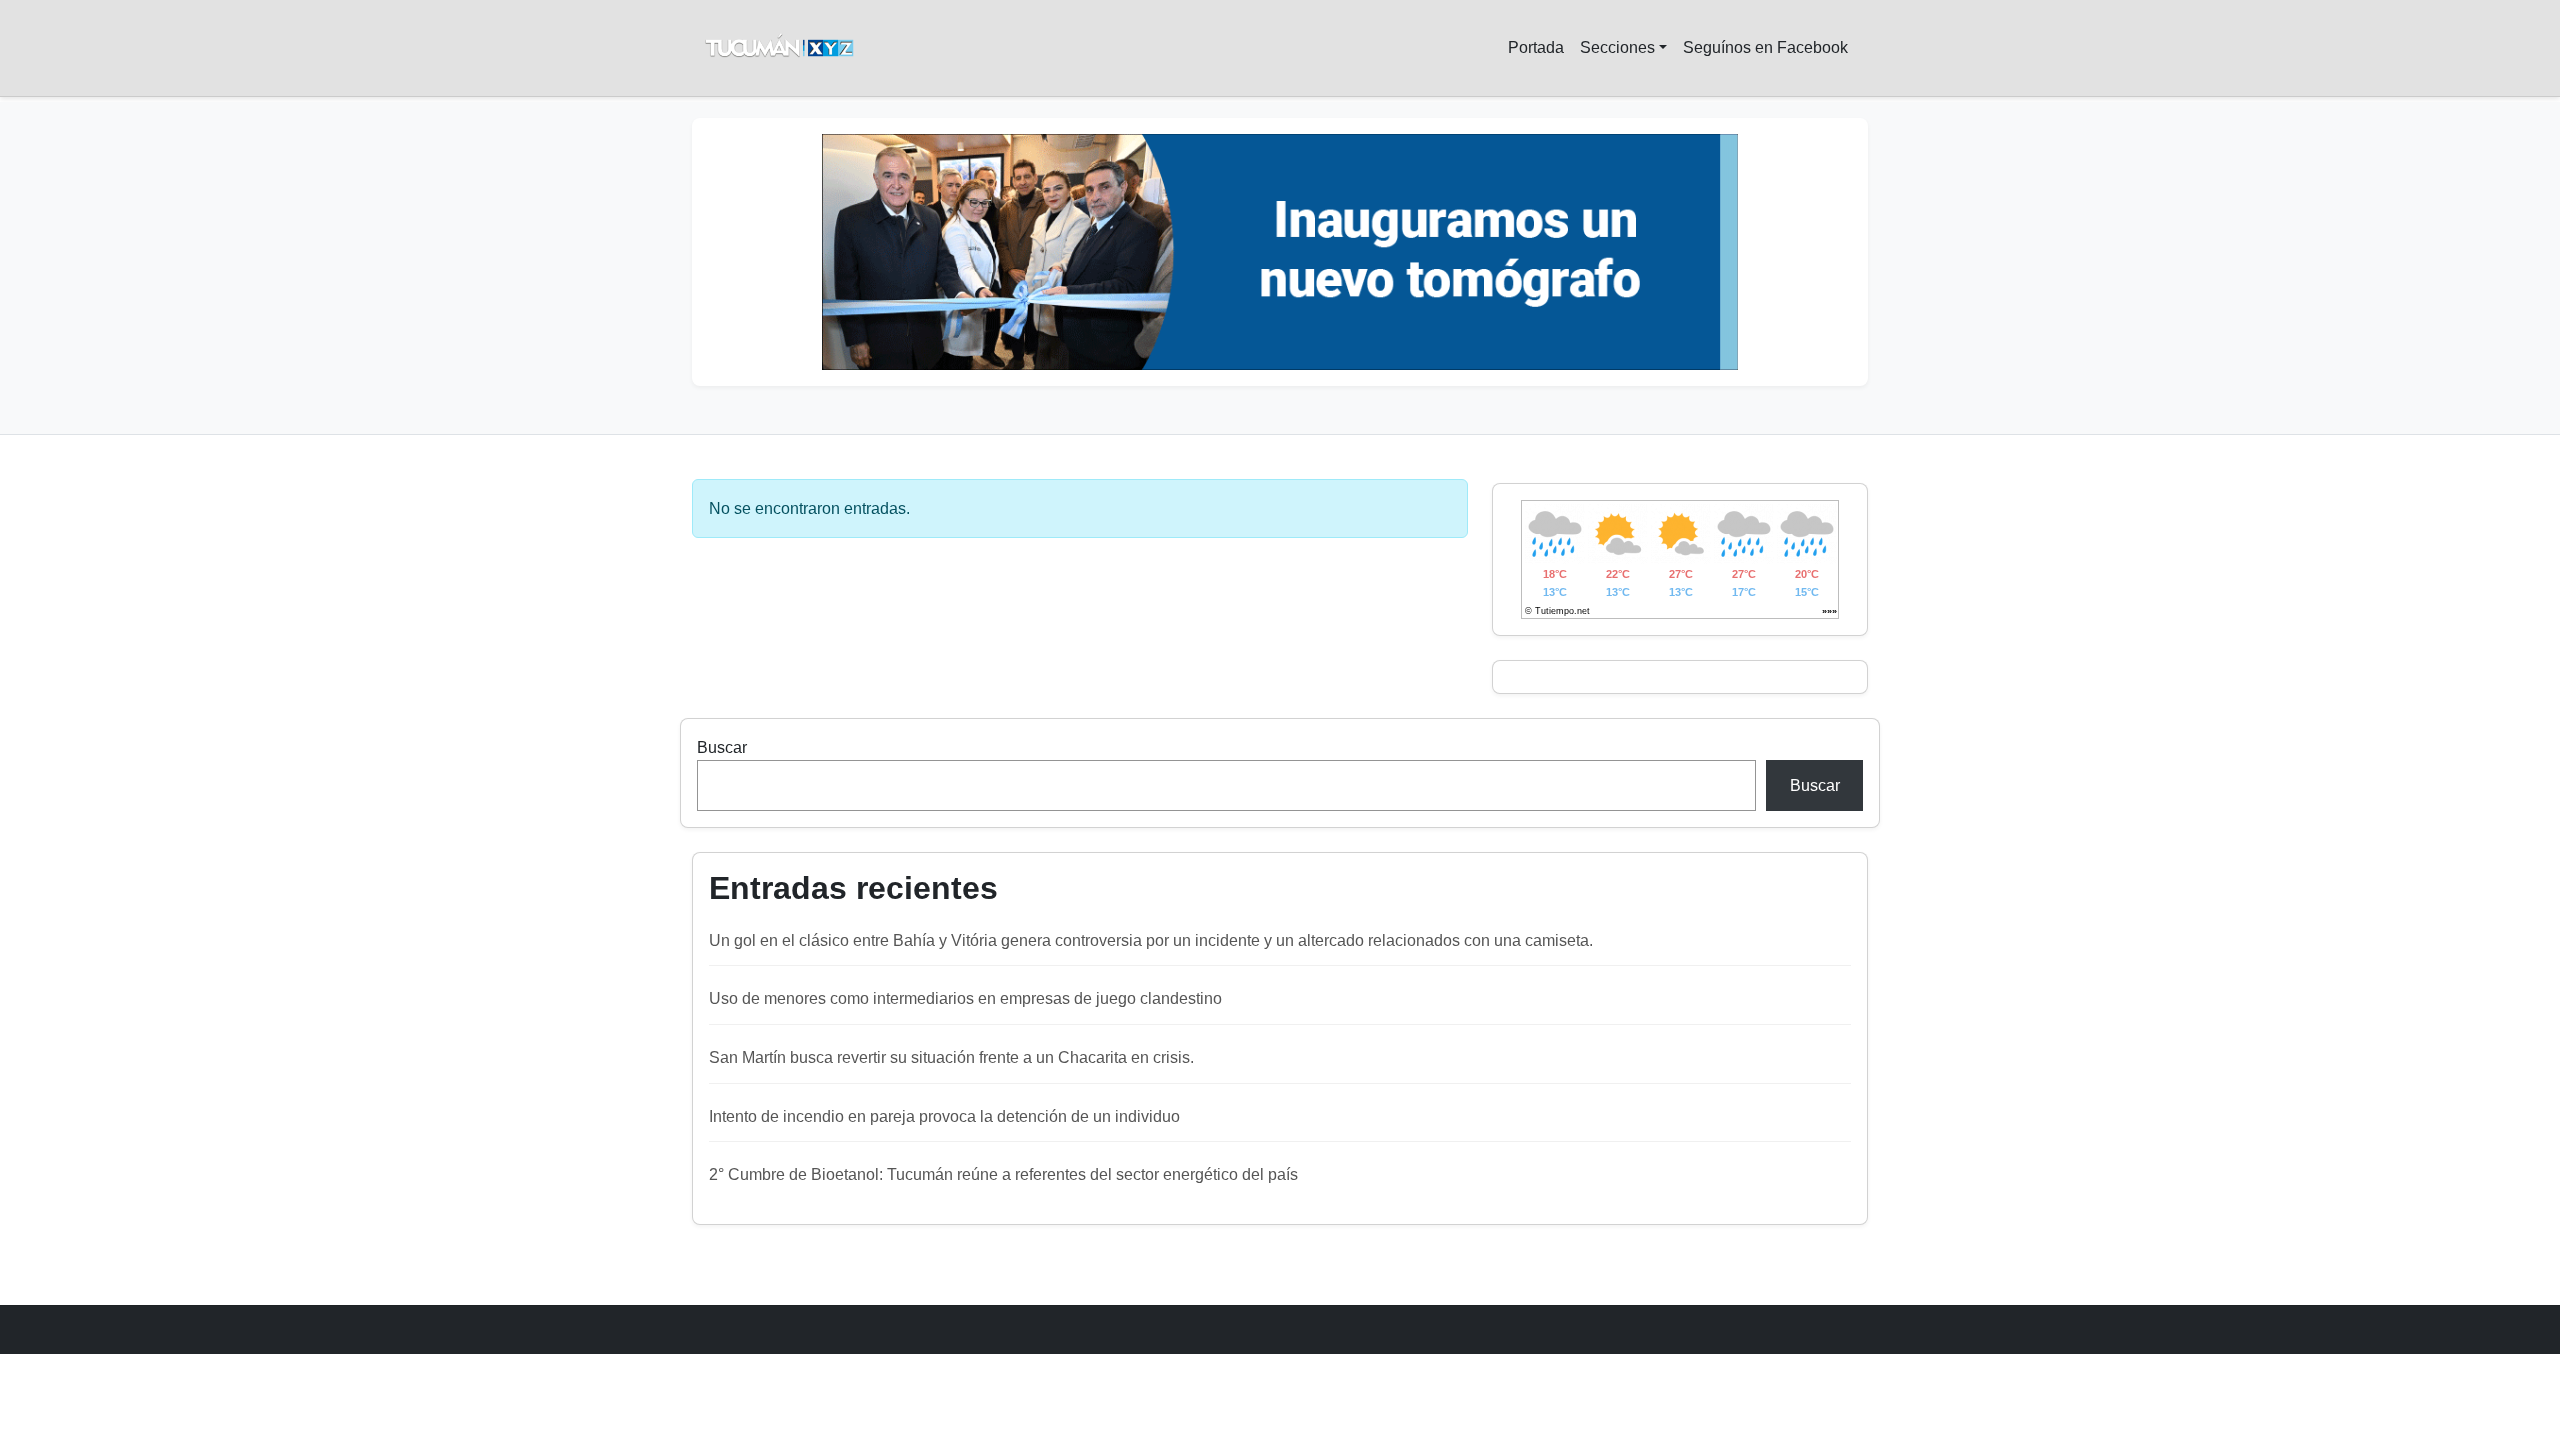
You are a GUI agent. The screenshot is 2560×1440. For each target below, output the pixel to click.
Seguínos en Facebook (1765, 47)
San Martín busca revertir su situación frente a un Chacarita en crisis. (951, 1057)
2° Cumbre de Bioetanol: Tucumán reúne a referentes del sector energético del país (1003, 1174)
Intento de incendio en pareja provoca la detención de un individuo (944, 1116)
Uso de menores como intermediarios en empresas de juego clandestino (965, 998)
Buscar (722, 747)
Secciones (1617, 47)
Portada (1536, 47)
